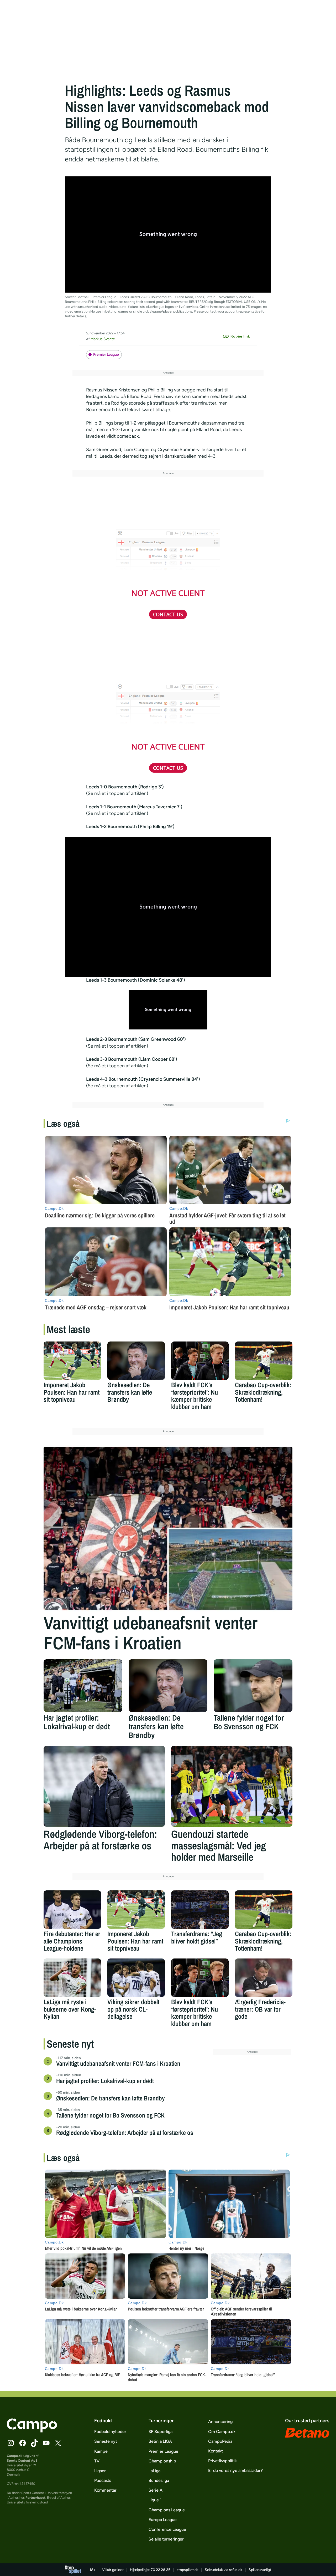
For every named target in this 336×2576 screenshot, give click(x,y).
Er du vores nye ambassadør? (235, 2470)
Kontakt (216, 2451)
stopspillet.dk (188, 2570)
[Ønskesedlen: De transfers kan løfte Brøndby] (136, 1361)
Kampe (101, 2451)
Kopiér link (240, 336)
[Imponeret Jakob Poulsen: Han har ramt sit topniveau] (72, 1361)
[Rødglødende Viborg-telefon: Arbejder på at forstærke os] (104, 1786)
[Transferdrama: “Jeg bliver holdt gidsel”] (200, 1910)
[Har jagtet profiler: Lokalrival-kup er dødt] (83, 1686)
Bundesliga (159, 2480)
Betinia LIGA (160, 2441)
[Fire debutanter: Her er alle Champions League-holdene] (72, 1910)
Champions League (167, 2510)
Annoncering (220, 2422)
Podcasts (103, 2480)
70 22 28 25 (161, 2570)
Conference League (167, 2529)
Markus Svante (103, 339)
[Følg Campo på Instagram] (11, 2443)
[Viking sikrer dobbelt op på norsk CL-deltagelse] (136, 1978)
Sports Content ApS (22, 2460)
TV (97, 2461)
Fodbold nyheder (110, 2432)
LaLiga (154, 2471)
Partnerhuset (35, 2498)
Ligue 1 (155, 2500)
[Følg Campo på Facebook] (23, 2443)
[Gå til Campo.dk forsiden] (32, 2431)
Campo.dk (15, 2456)
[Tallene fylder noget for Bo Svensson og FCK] (253, 1686)
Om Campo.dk (222, 2432)
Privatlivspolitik (222, 2461)
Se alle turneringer (166, 2539)
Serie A (156, 2490)
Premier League (106, 354)
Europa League (163, 2520)
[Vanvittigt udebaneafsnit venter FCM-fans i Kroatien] (168, 1528)
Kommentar (105, 2490)
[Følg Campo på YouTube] (46, 2443)
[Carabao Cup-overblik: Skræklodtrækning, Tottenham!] (264, 1361)
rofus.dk (236, 2570)
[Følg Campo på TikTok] (34, 2443)
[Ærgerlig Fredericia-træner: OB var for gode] (264, 1978)
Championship (162, 2461)
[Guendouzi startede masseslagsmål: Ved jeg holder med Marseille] (232, 1786)
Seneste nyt (106, 2441)
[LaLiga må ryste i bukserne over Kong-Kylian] (72, 1978)
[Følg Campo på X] (58, 2443)
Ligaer (100, 2471)
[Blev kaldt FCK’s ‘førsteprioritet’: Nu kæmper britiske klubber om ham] (200, 1361)
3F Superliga (161, 2432)
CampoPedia (220, 2441)
